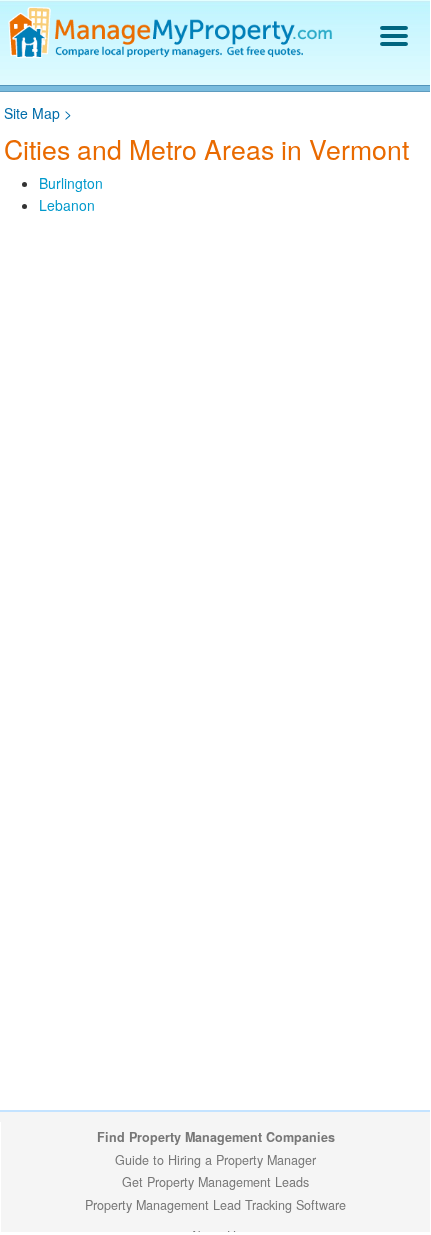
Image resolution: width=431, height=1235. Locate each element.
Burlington (71, 183)
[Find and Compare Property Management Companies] (173, 53)
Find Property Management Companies (216, 1137)
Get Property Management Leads (215, 1182)
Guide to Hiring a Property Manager (215, 1160)
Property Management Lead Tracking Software (215, 1205)
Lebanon (67, 205)
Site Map (32, 113)
